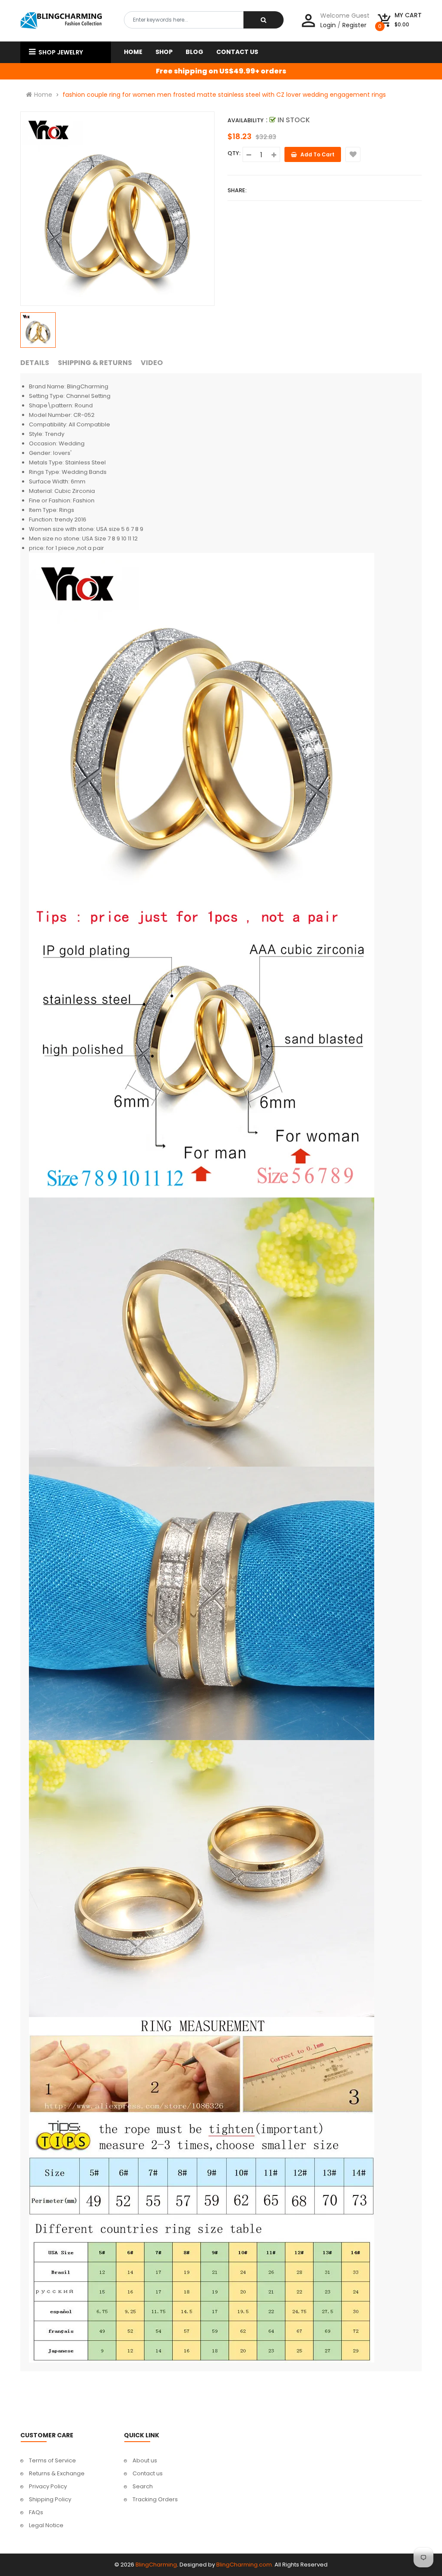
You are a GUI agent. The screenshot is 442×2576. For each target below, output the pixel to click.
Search (143, 2486)
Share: (237, 190)
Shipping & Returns (95, 363)
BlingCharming (156, 2565)
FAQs (36, 2512)
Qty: (234, 153)
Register (354, 25)
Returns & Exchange (57, 2473)
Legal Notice (46, 2525)
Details (35, 363)
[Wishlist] (353, 154)
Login (328, 25)
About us (145, 2460)
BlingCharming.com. (245, 2565)
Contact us (148, 2473)
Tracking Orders (155, 2499)
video (152, 363)
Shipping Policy (50, 2499)
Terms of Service (52, 2460)
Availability (246, 120)
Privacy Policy (48, 2486)
